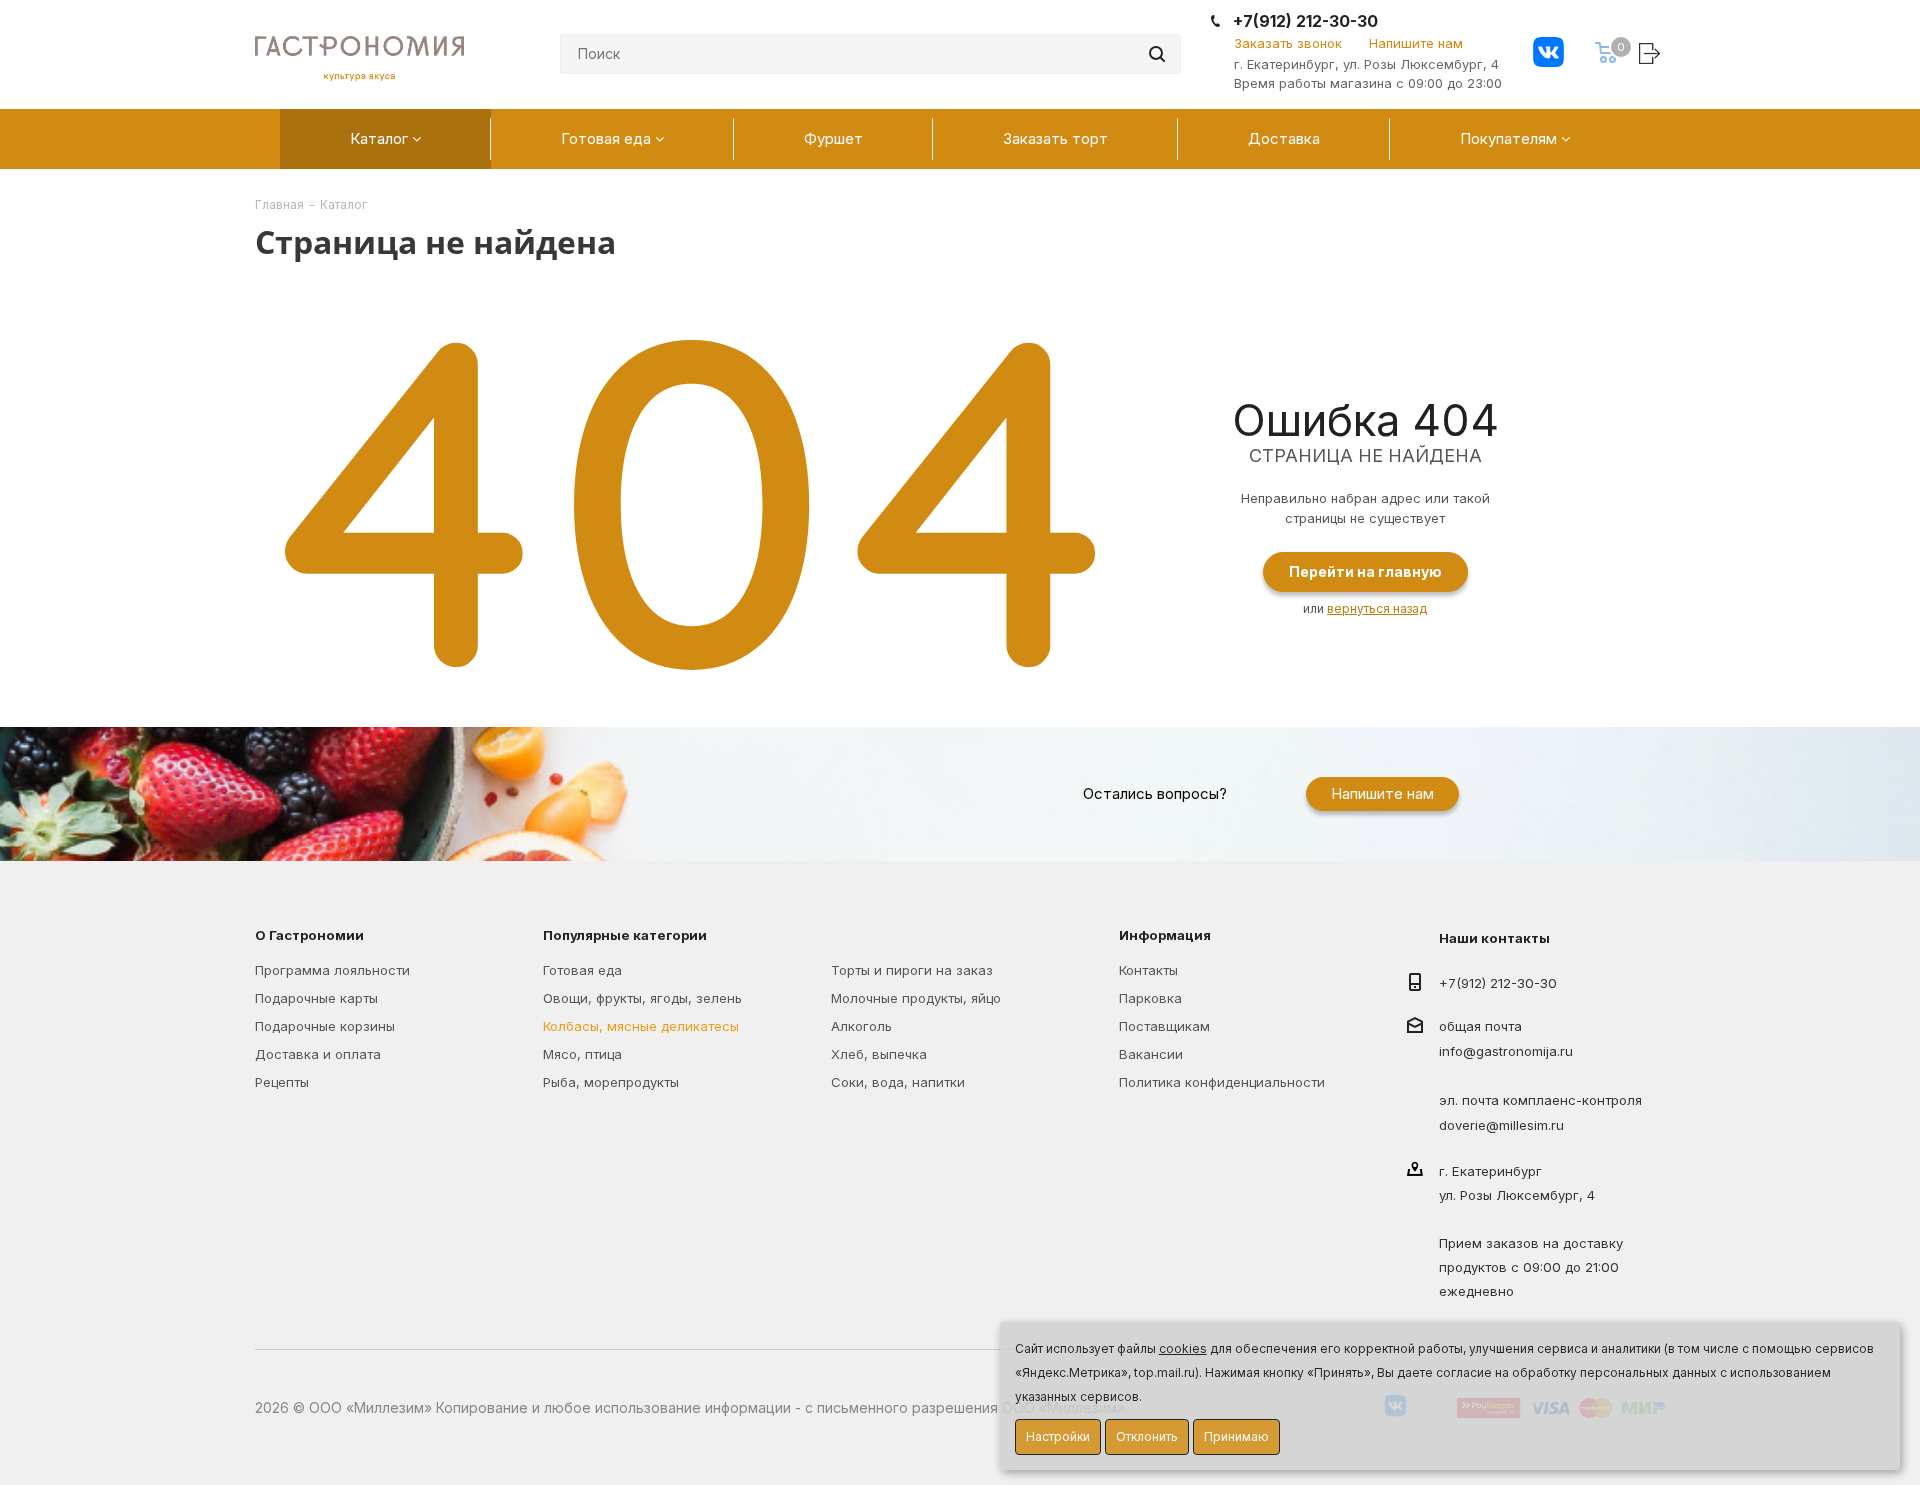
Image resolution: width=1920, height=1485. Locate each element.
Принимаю (1236, 1436)
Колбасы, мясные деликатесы (641, 1026)
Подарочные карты (316, 998)
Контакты (1148, 970)
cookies (1183, 1348)
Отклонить (1147, 1436)
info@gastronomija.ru (1506, 1052)
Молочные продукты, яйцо (916, 998)
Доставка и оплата (318, 1054)
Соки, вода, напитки (898, 1082)
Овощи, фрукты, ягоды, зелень (642, 998)
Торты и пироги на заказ (912, 970)
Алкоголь (861, 1026)
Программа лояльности (332, 970)
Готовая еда (582, 970)
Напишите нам (1416, 43)
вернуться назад (1377, 608)
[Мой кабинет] (1652, 52)
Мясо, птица (582, 1054)
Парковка (1150, 998)
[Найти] (1157, 54)
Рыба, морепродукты (611, 1082)
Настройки (1058, 1436)
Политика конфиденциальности (1222, 1082)
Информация (1165, 935)
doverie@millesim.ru (1501, 1125)
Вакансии (1151, 1054)
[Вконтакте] (1548, 54)
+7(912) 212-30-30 (1305, 21)
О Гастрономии (309, 935)
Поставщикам (1164, 1026)
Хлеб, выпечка (879, 1054)
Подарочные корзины (325, 1026)
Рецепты (282, 1082)
